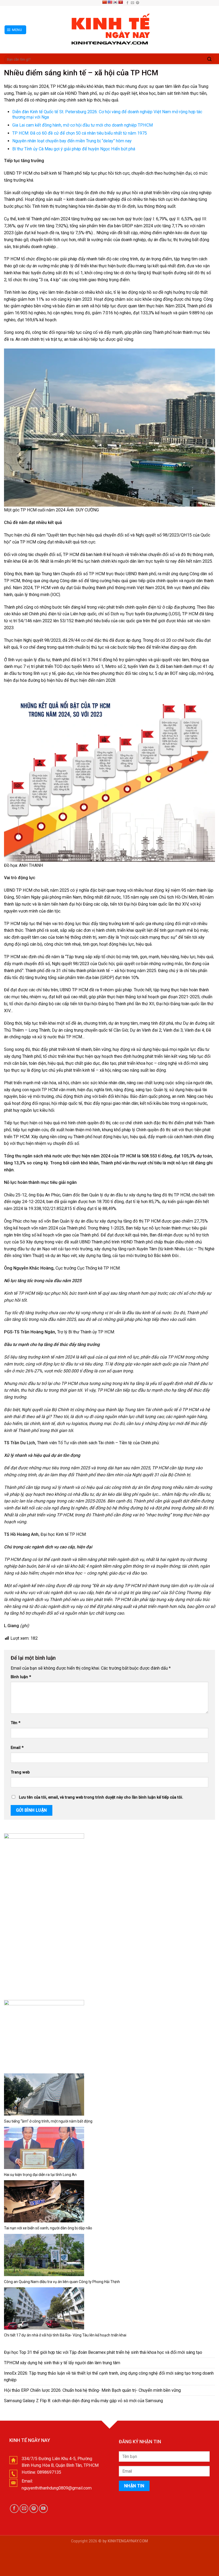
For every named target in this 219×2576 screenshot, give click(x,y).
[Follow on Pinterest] (138, 3)
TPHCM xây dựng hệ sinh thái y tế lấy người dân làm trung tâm (62, 2363)
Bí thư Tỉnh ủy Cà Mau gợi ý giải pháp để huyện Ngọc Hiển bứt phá (74, 149)
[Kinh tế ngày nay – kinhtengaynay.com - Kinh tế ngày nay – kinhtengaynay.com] (109, 30)
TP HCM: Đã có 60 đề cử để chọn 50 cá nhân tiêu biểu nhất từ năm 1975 (80, 133)
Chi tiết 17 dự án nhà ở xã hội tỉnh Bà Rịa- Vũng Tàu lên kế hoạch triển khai (65, 2335)
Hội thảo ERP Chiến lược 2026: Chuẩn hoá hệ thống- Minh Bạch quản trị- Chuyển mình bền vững (92, 2390)
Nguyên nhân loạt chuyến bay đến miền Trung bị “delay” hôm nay (72, 141)
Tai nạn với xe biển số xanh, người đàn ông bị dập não (48, 2228)
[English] (110, 2)
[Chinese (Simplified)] (104, 2)
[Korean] (115, 2)
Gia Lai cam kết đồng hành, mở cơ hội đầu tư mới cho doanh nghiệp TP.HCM (83, 125)
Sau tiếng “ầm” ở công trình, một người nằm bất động (48, 2121)
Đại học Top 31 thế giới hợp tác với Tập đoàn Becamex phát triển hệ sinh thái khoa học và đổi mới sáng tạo (103, 2352)
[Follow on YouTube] (43, 2509)
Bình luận (21, 1677)
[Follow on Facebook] (127, 3)
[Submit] (209, 59)
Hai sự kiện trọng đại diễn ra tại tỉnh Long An (40, 2175)
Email (17, 1748)
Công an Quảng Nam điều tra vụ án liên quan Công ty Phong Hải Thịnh (62, 2282)
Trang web (20, 1772)
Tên (15, 1723)
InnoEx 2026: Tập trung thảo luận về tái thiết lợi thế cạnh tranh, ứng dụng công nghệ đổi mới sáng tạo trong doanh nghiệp (109, 2377)
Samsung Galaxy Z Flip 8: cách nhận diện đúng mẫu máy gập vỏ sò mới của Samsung (83, 2401)
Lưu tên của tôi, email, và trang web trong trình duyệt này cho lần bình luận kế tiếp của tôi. (101, 1797)
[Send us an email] (132, 3)
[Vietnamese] (120, 2)
